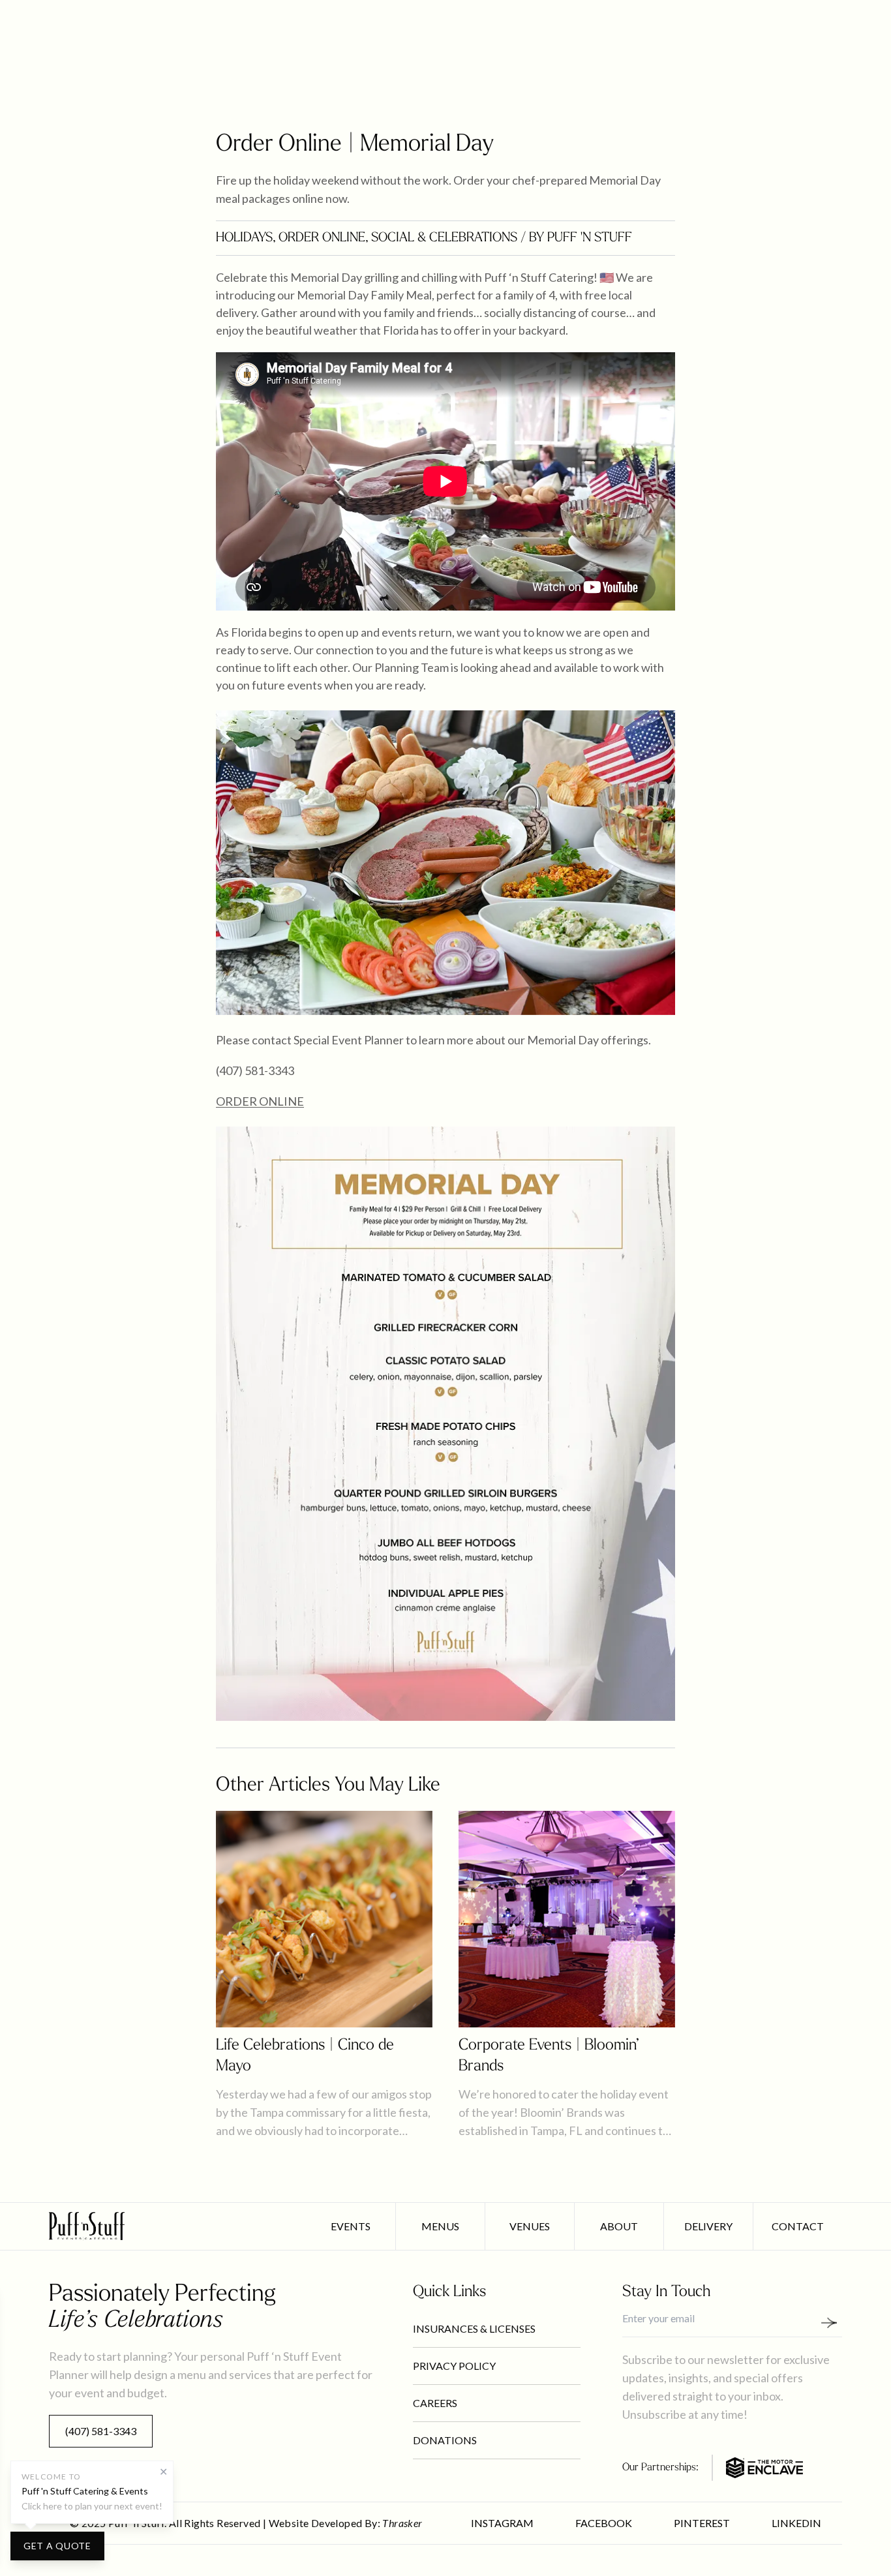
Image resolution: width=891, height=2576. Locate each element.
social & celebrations (444, 238)
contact (798, 2226)
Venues (530, 2226)
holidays (244, 238)
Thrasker (402, 2523)
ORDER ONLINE (260, 1101)
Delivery (708, 2226)
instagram (502, 2523)
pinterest (702, 2523)
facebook (604, 2523)
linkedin (796, 2523)
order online (322, 238)
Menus (440, 2226)
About (619, 2226)
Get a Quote (57, 2546)
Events (351, 2226)
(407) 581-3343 (101, 2431)
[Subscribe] (834, 2323)
